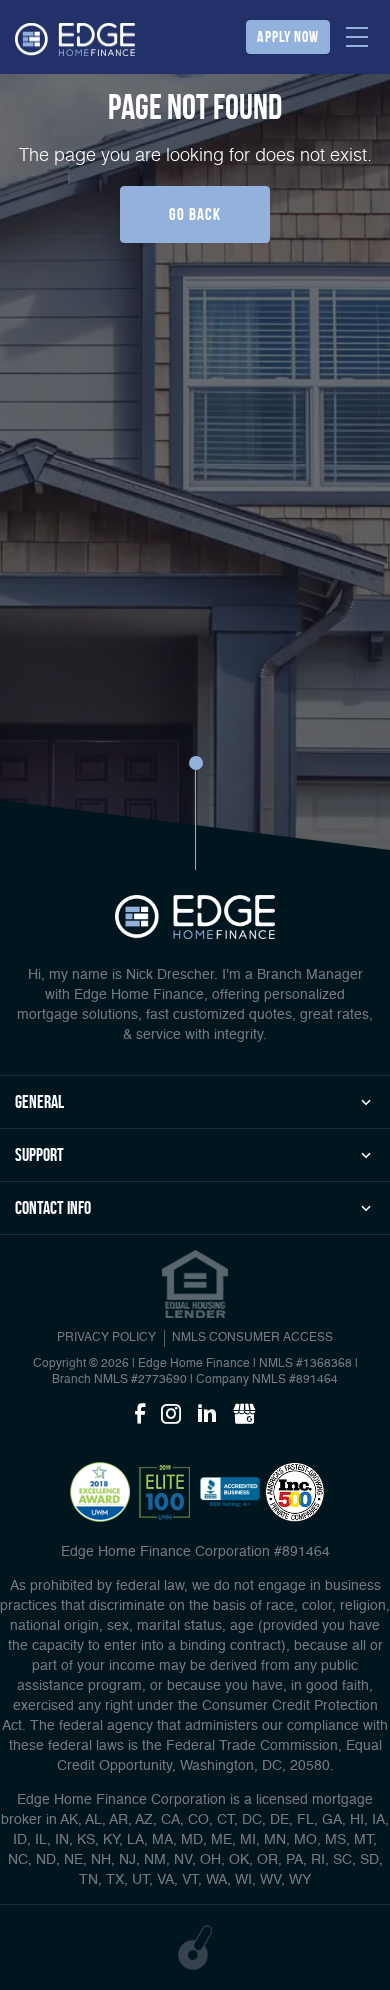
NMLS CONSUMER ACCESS (252, 1338)
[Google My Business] (244, 1415)
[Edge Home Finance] (75, 39)
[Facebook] (140, 1415)
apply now (288, 36)
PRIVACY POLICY (106, 1338)
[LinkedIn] (207, 1415)
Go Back (195, 214)
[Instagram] (171, 1415)
